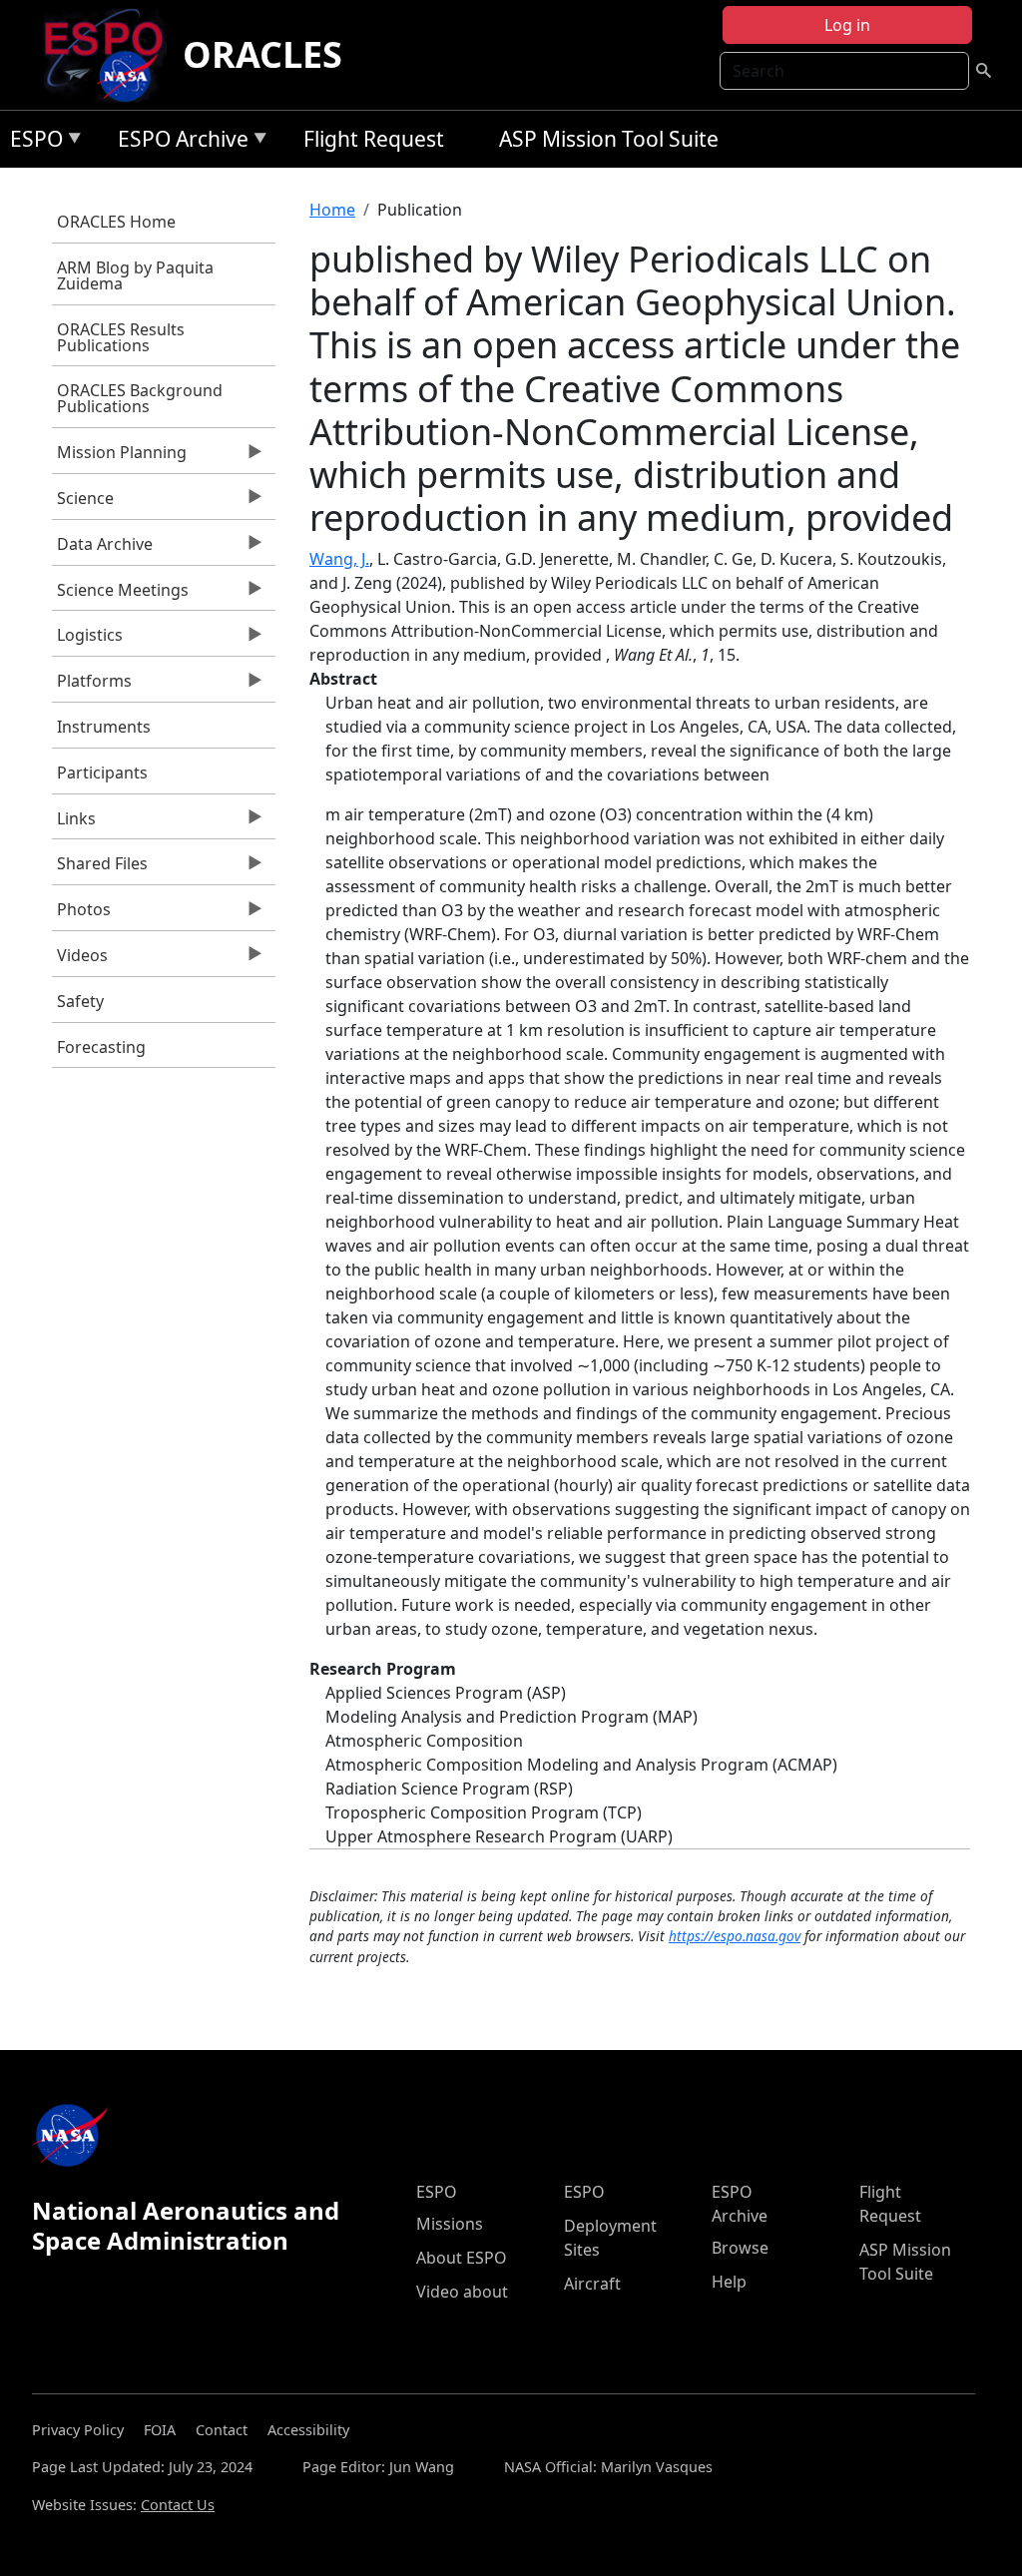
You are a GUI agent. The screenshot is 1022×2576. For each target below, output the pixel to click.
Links (74, 823)
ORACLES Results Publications (121, 337)
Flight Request (374, 139)
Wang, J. (339, 559)
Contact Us (178, 2505)
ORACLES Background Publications (140, 398)
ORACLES (262, 54)
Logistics (87, 640)
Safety (80, 1001)
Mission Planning (119, 457)
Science (83, 503)
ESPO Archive (178, 142)
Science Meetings (120, 595)
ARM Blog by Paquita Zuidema (135, 275)
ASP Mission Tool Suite (609, 139)
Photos (81, 914)
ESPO (31, 142)
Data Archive (102, 549)
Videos (80, 960)
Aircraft (592, 2284)
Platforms (92, 686)
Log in (847, 25)
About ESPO (462, 2258)
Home (332, 210)
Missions (450, 2224)
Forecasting (101, 1047)
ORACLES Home (116, 222)
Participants (102, 773)
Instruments (104, 727)
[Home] (111, 55)
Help (729, 2282)
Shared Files (100, 868)
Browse (740, 2248)
